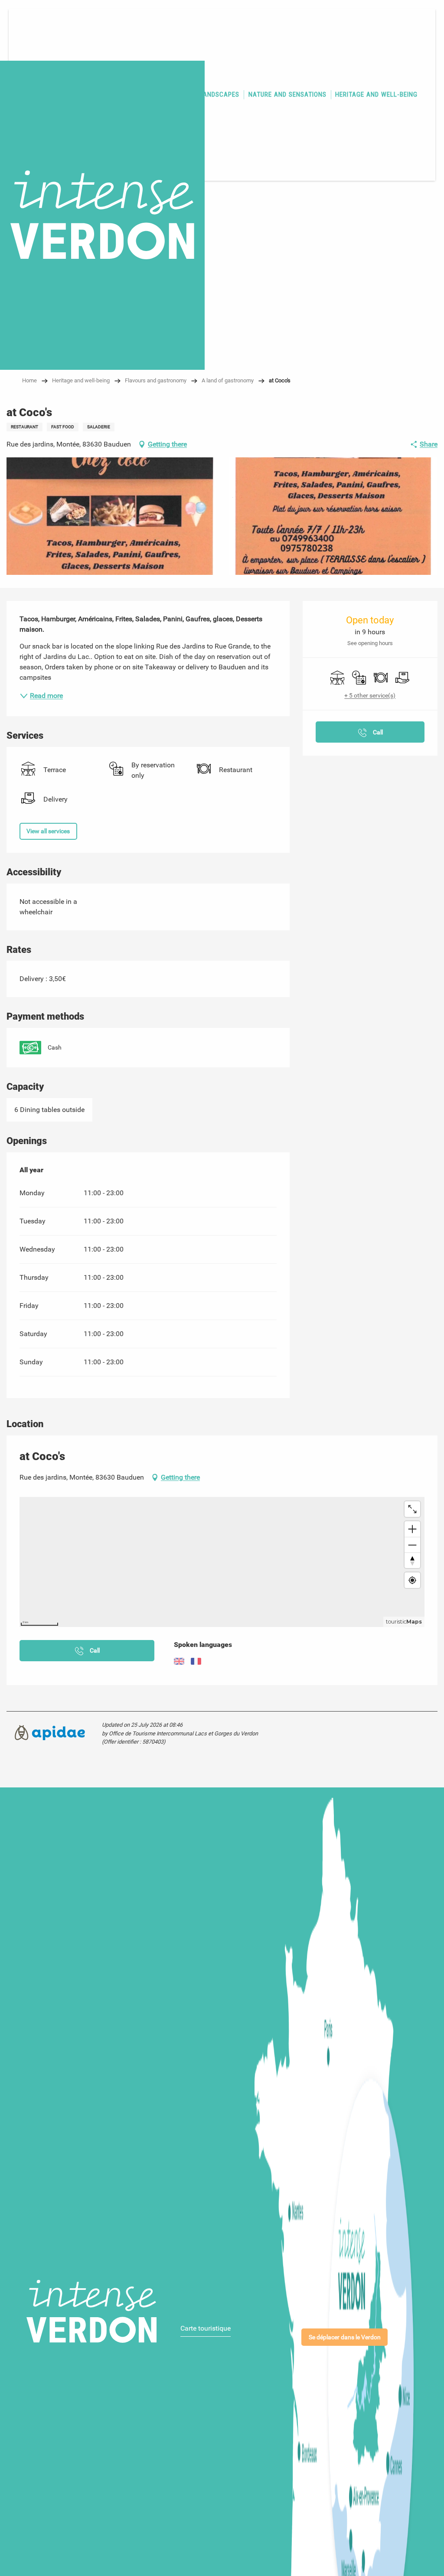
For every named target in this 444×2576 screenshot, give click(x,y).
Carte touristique (206, 2328)
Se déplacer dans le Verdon (345, 2337)
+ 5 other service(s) (370, 695)
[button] (111, 516)
